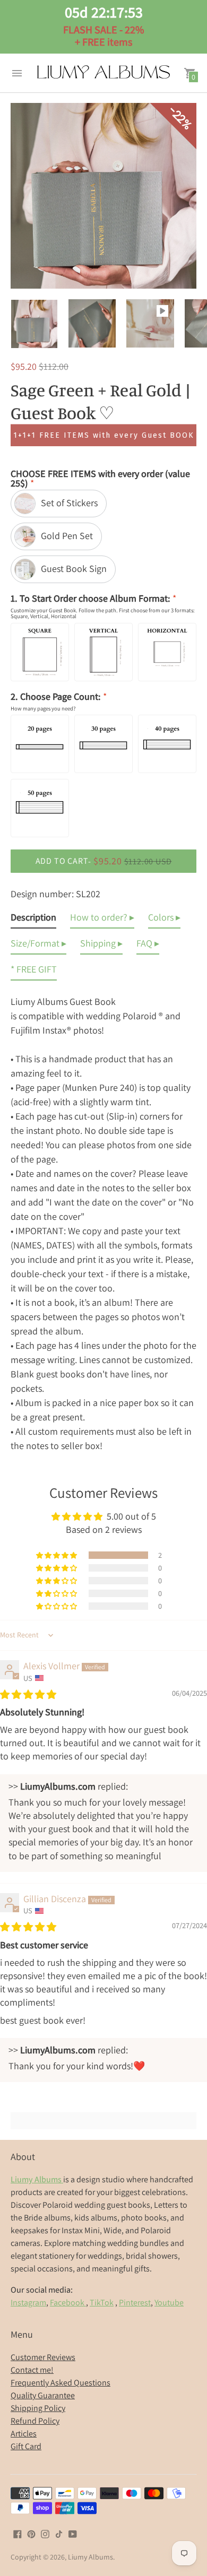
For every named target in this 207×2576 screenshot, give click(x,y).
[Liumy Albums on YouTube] (73, 2533)
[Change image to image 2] (92, 323)
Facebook (68, 2302)
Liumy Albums (90, 2557)
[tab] (33, 919)
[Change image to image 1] (34, 324)
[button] (57, 1555)
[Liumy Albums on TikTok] (59, 2533)
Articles (24, 2434)
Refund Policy (35, 2421)
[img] (28, 1694)
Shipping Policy (38, 2408)
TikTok (102, 2302)
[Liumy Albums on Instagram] (45, 2533)
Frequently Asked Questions (61, 2383)
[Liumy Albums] (103, 73)
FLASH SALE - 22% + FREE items (103, 26)
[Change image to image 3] (150, 323)
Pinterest (135, 2302)
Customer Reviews (43, 2357)
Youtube (169, 2302)
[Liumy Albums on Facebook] (18, 2533)
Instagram (28, 2302)
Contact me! (32, 2370)
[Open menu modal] (17, 73)
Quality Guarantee (43, 2395)
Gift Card (26, 2446)
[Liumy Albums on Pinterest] (31, 2533)
